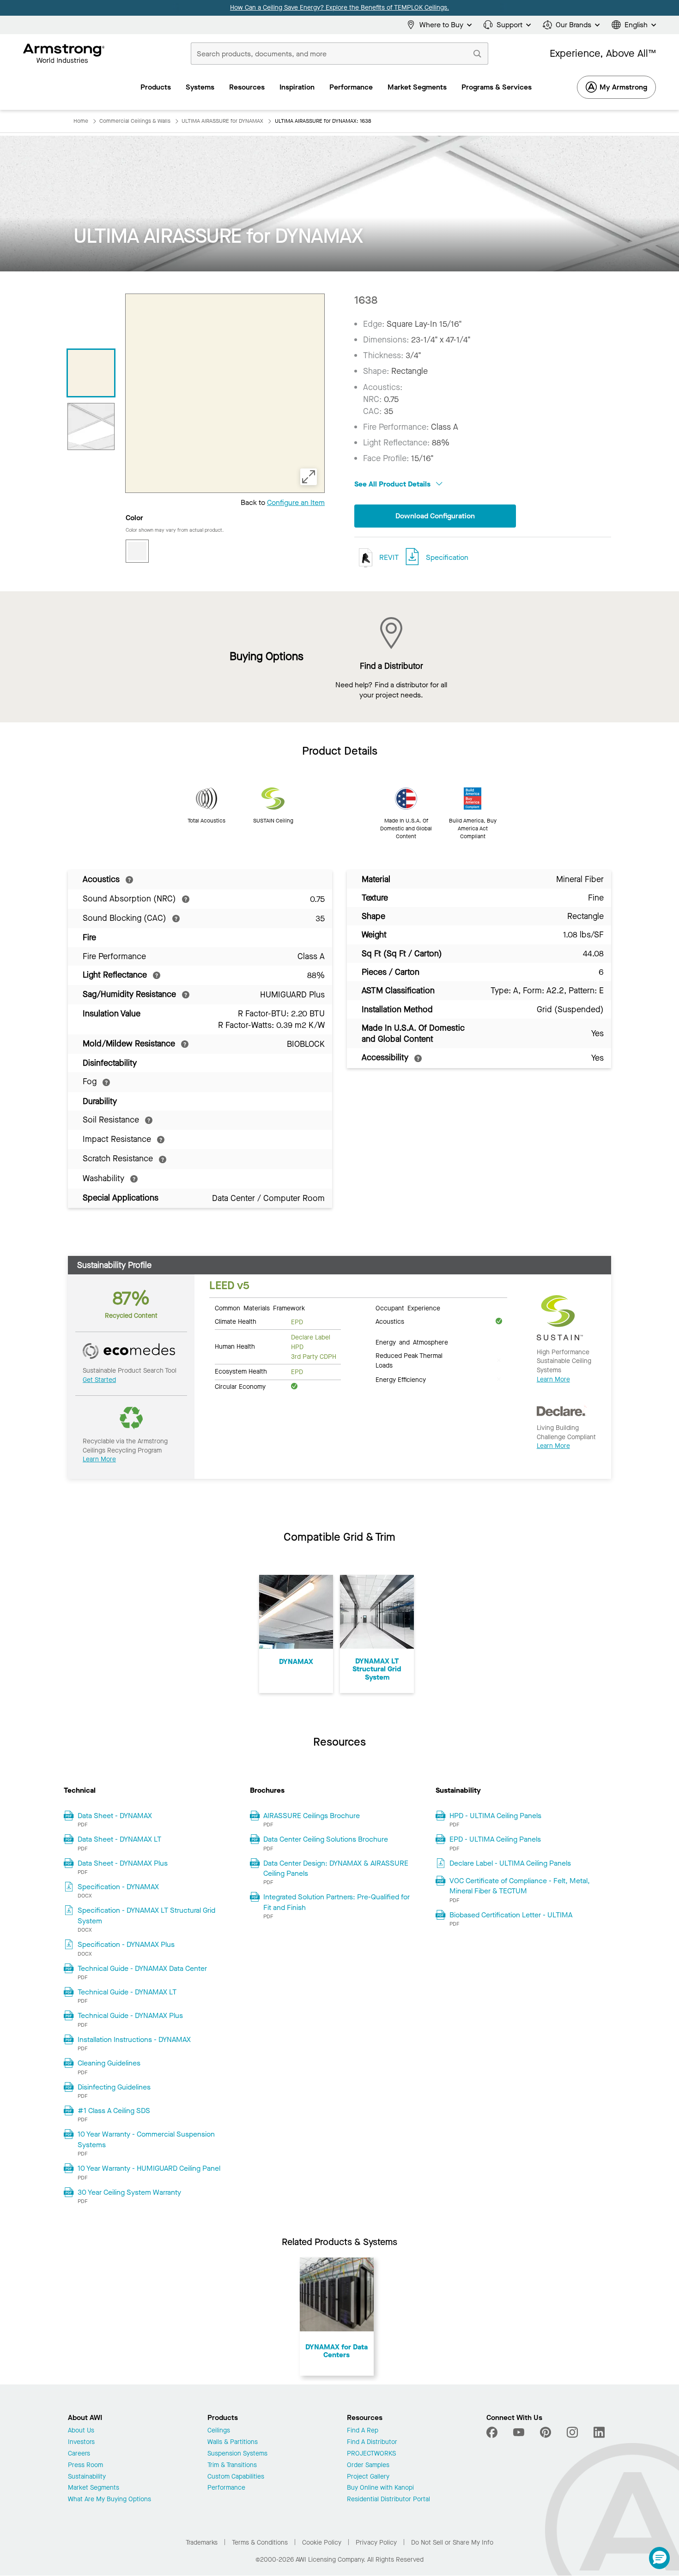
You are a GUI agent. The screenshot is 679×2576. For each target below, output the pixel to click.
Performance (226, 2488)
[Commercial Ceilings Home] (64, 54)
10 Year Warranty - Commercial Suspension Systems (146, 2139)
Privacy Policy (376, 2543)
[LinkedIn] (599, 2432)
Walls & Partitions (233, 2442)
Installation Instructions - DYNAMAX (134, 2039)
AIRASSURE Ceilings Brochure (312, 1816)
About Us (81, 2431)
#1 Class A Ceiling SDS (114, 2111)
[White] (137, 551)
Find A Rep (363, 2431)
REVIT (388, 557)
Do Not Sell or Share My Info (452, 2543)
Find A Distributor (372, 2442)
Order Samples (368, 2465)
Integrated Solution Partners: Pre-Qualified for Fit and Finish (336, 1902)
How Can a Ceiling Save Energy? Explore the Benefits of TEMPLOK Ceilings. (339, 8)
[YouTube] (519, 2432)
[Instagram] (572, 2432)
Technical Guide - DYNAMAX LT (127, 1992)
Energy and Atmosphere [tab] (412, 1342)
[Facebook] (493, 2432)
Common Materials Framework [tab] (260, 1308)
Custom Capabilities (236, 2477)
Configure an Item (296, 502)
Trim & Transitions (232, 2465)
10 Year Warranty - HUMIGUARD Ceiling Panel (149, 2168)
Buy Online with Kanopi (380, 2488)
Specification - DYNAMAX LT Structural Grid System (146, 1915)
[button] (659, 2558)
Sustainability (87, 2477)
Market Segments (94, 2488)
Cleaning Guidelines (109, 2063)
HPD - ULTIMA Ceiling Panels (495, 1816)
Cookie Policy (322, 2543)
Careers (79, 2454)
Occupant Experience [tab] (408, 1308)
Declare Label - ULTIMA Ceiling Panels (510, 1863)
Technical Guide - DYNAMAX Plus (130, 2015)
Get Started (99, 1380)
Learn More (99, 1459)
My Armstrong (623, 87)
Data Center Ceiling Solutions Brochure (326, 1839)
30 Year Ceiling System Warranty (129, 2192)
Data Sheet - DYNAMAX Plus (123, 1863)
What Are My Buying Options (109, 2500)
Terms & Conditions (260, 2543)
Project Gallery (368, 2477)
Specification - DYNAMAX (118, 1887)
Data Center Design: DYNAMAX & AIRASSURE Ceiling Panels (336, 1868)
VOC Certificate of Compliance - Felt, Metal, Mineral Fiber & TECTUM (520, 1886)
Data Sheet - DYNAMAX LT (119, 1839)
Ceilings (219, 2431)
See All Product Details (393, 484)
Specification (447, 557)
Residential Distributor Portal (388, 2500)
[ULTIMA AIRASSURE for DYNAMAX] (91, 373)
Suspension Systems (237, 2454)
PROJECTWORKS (371, 2454)
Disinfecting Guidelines (114, 2087)
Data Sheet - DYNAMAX (115, 1816)
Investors (81, 2442)
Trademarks (202, 2543)
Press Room (85, 2465)
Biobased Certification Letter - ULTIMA (511, 1915)
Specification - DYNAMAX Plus (126, 1944)
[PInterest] (546, 2432)
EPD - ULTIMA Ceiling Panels (495, 1839)
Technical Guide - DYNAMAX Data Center (142, 1968)
